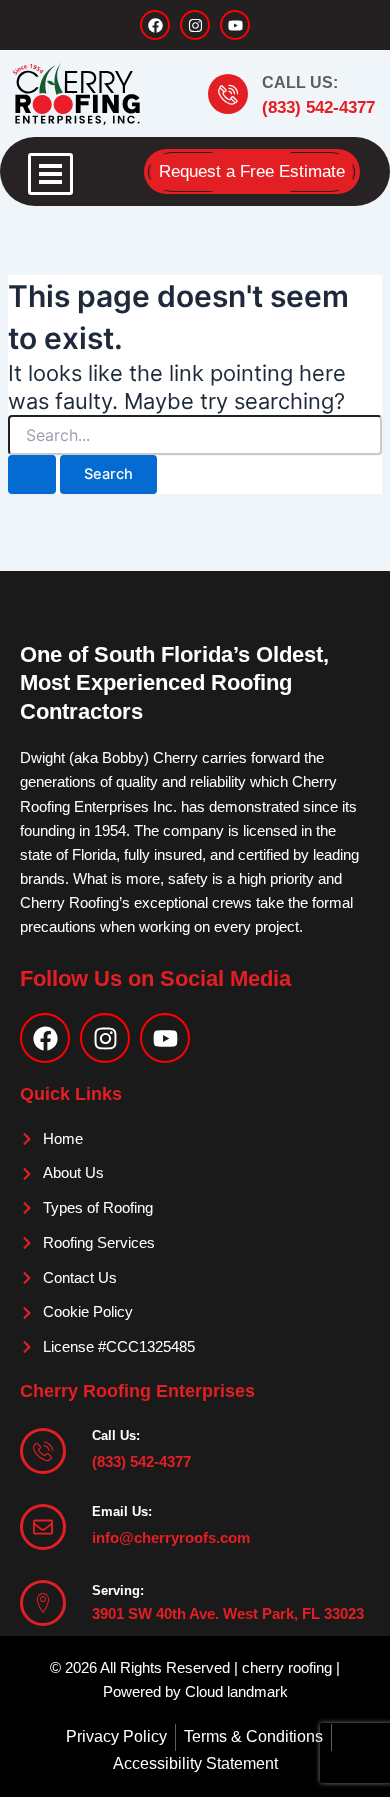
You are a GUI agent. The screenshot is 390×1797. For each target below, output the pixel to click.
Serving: (118, 1590)
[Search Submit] (32, 474)
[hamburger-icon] (50, 174)
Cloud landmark (236, 1692)
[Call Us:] (228, 94)
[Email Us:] (43, 1527)
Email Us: (122, 1511)
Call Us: (300, 82)
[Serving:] (43, 1603)
